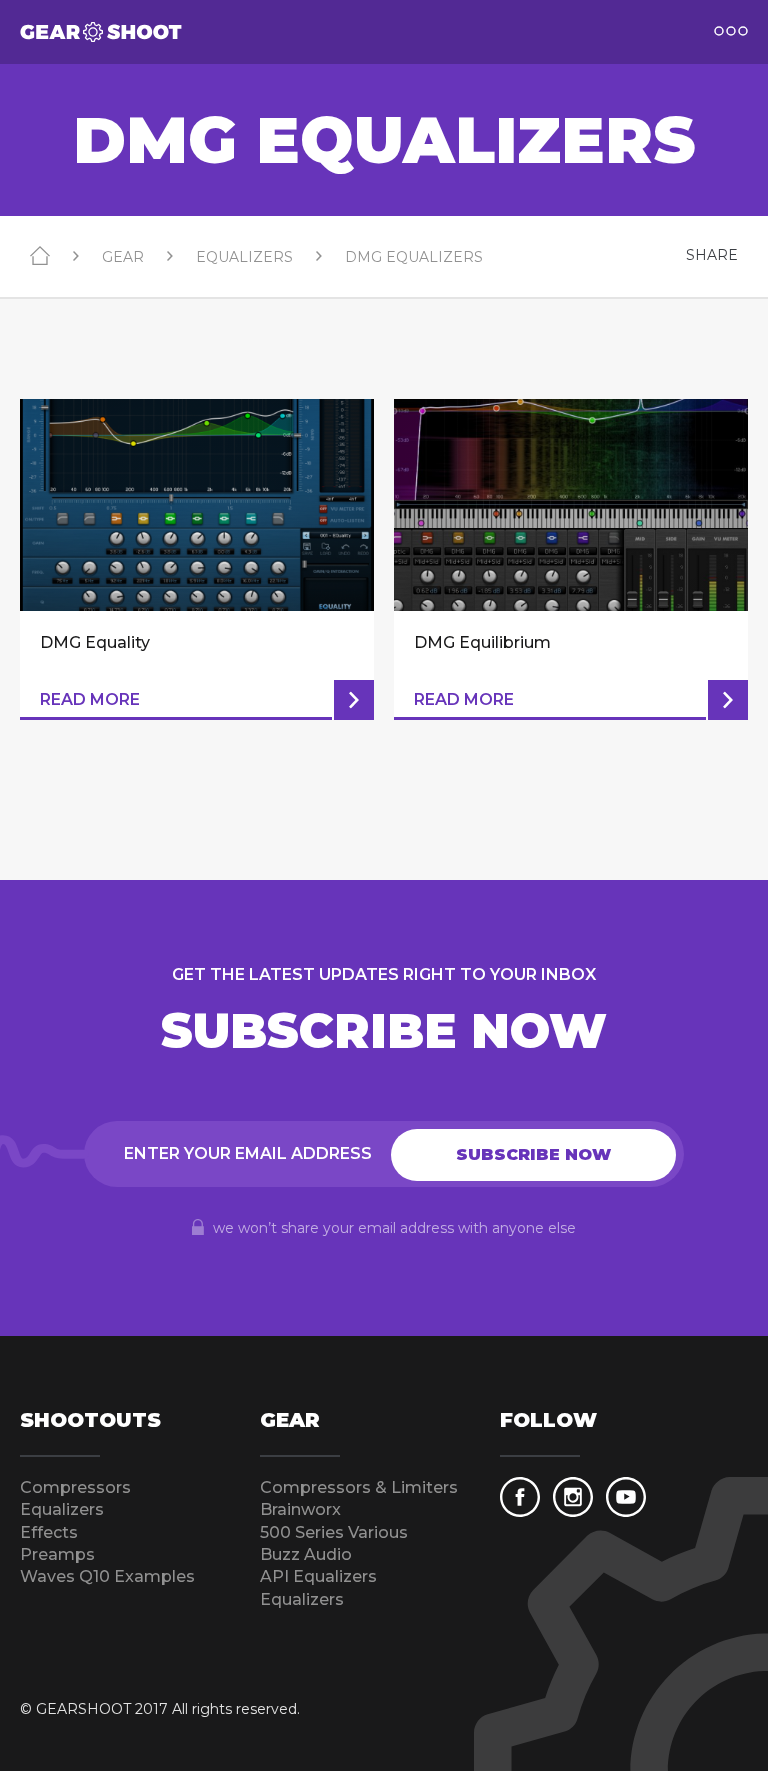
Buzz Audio (306, 1554)
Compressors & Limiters (359, 1487)
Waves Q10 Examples (107, 1576)
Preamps (57, 1554)
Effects (49, 1532)
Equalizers (62, 1509)
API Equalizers (318, 1576)
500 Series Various (334, 1532)
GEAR (123, 257)
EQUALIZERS (244, 257)
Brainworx (300, 1509)
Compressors (75, 1487)
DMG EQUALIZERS (414, 257)
